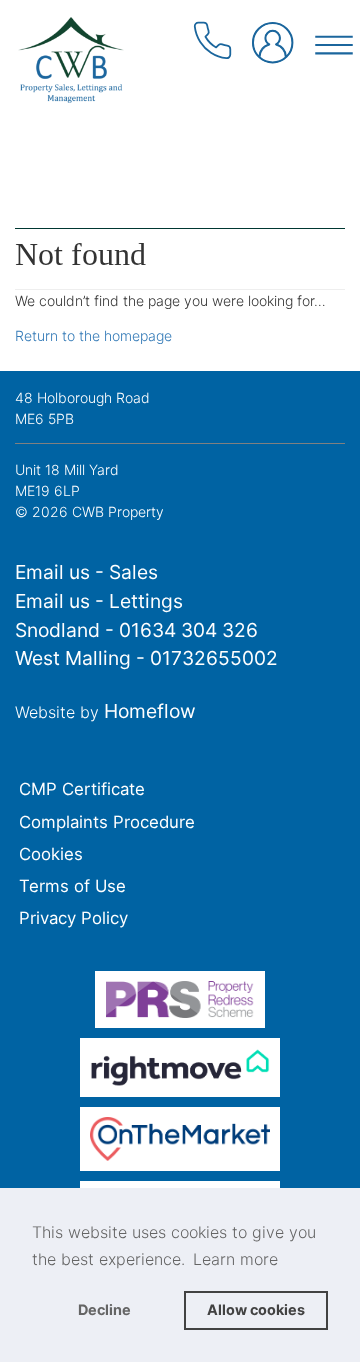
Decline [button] (104, 1309)
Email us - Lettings (99, 601)
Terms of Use (72, 886)
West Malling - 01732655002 (146, 658)
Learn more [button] (235, 1259)
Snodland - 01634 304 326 (136, 630)
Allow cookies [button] (256, 1309)
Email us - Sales (86, 572)
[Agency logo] (180, 102)
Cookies (51, 854)
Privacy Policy (73, 918)
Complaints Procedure (107, 822)
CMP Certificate (82, 789)
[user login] (274, 47)
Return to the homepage (93, 335)
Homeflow (150, 711)
